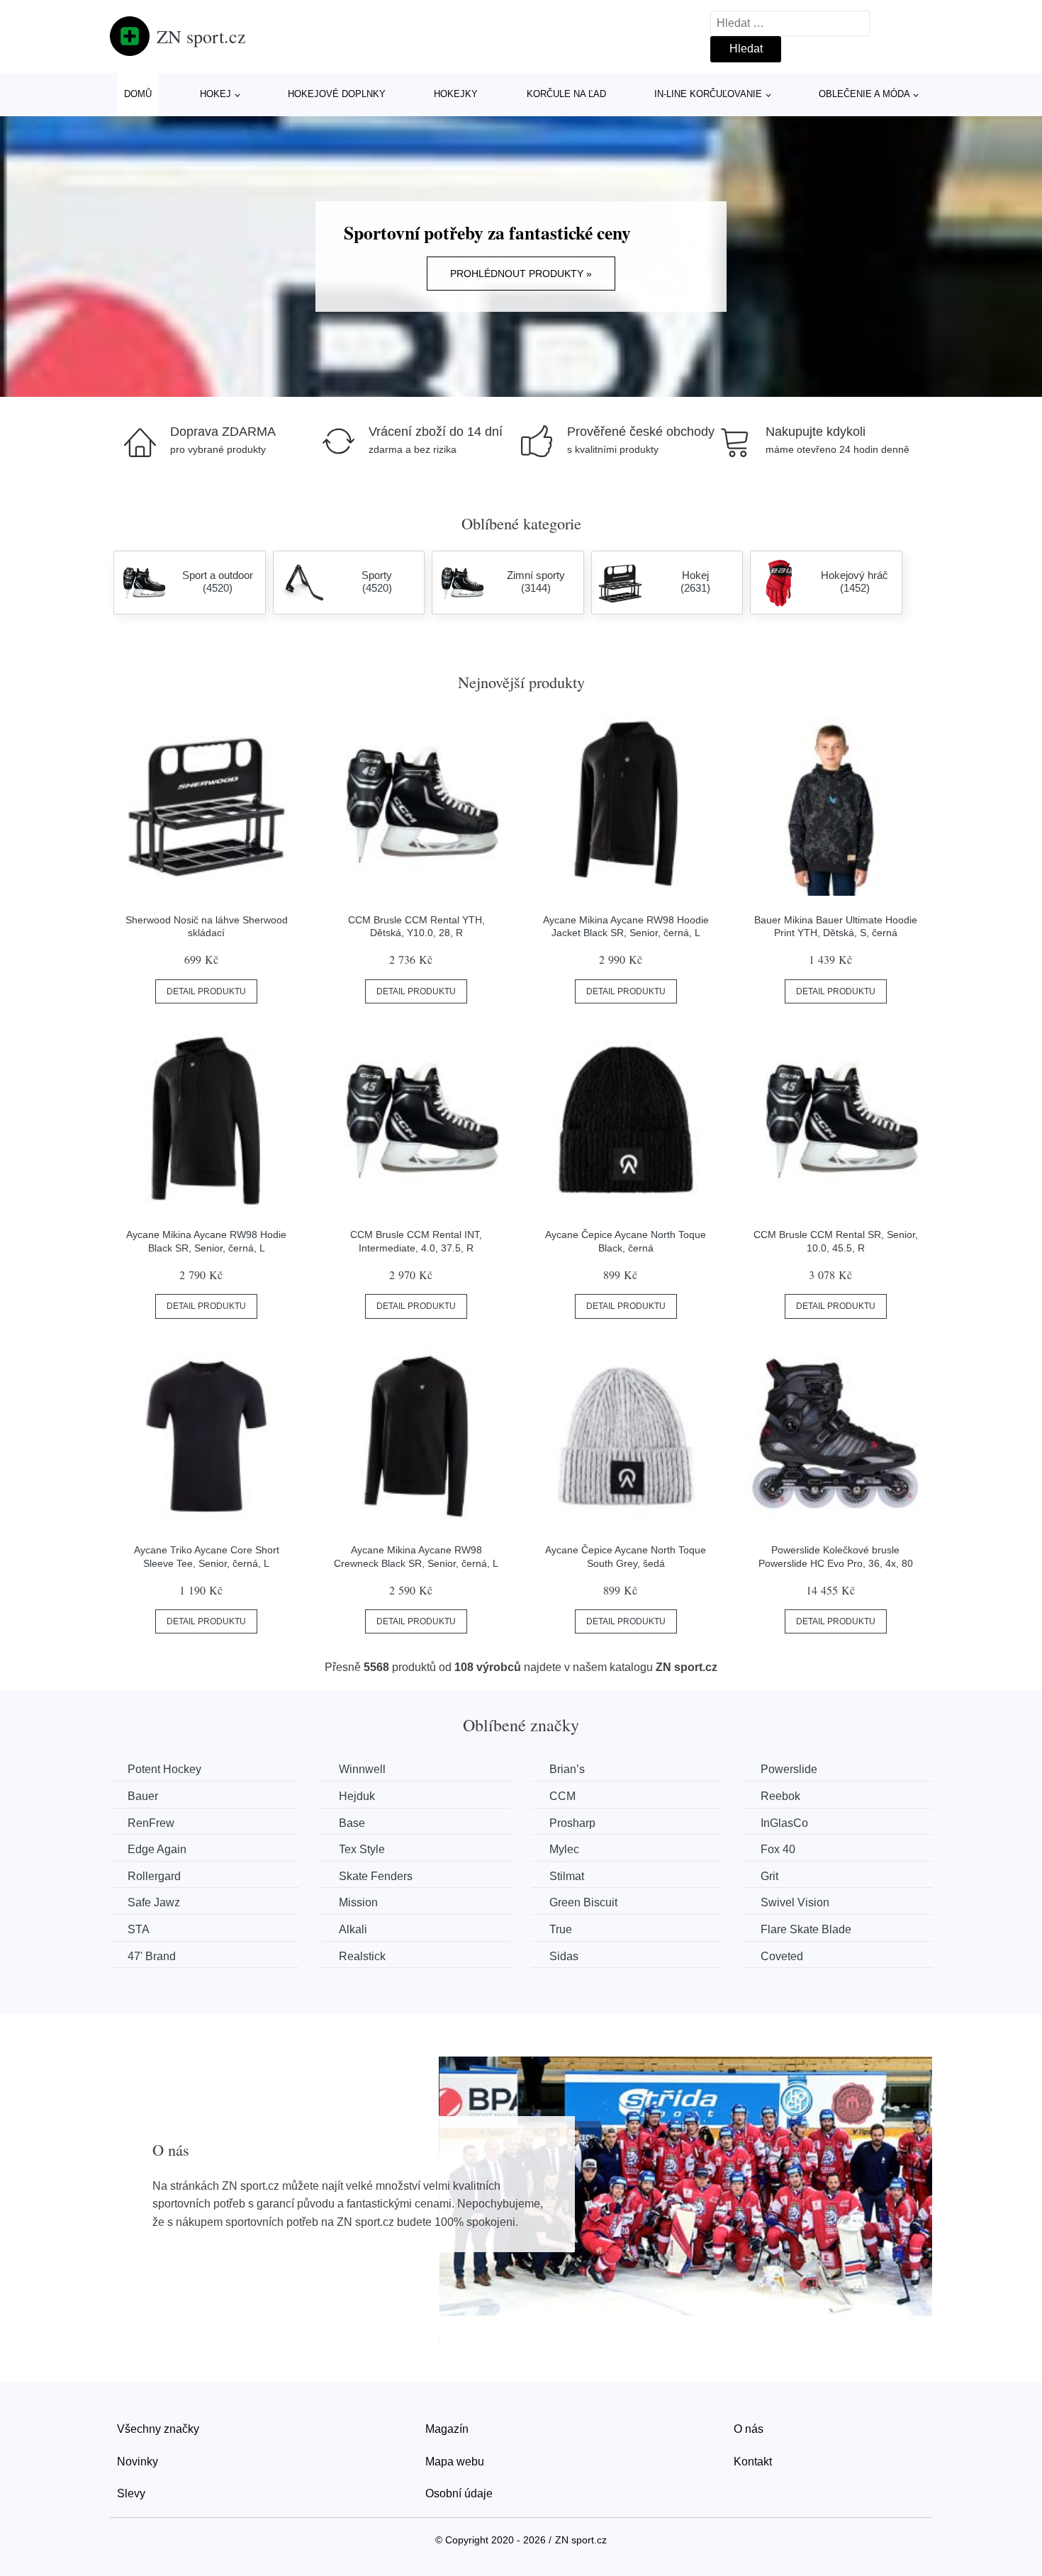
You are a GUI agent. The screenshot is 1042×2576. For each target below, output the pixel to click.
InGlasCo (784, 1823)
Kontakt (753, 2462)
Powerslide (789, 1769)
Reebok (780, 1796)
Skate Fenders (376, 1876)
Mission (358, 1902)
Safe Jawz (154, 1902)
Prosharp (572, 1823)
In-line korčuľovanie (708, 94)
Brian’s (567, 1769)
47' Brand (152, 1956)
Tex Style (362, 1849)
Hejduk (357, 1796)
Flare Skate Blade (806, 1929)
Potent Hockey (164, 1769)
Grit (769, 1876)
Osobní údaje (459, 2493)
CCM (562, 1796)
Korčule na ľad (566, 94)
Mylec (564, 1849)
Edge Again (157, 1849)
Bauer (143, 1796)
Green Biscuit (583, 1902)
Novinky (138, 2462)
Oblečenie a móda (864, 94)
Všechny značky (158, 2429)
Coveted (782, 1956)
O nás (749, 2429)
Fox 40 (778, 1849)
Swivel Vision (795, 1902)
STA (139, 1929)
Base (352, 1823)
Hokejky (456, 94)
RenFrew (151, 1823)
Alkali (353, 1929)
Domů (138, 94)
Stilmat (567, 1876)
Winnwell (362, 1769)
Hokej (215, 94)
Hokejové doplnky (337, 94)
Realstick (362, 1956)
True (561, 1929)
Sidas (564, 1956)
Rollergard (154, 1876)
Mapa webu (455, 2462)
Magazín (447, 2429)
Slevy (131, 2493)
